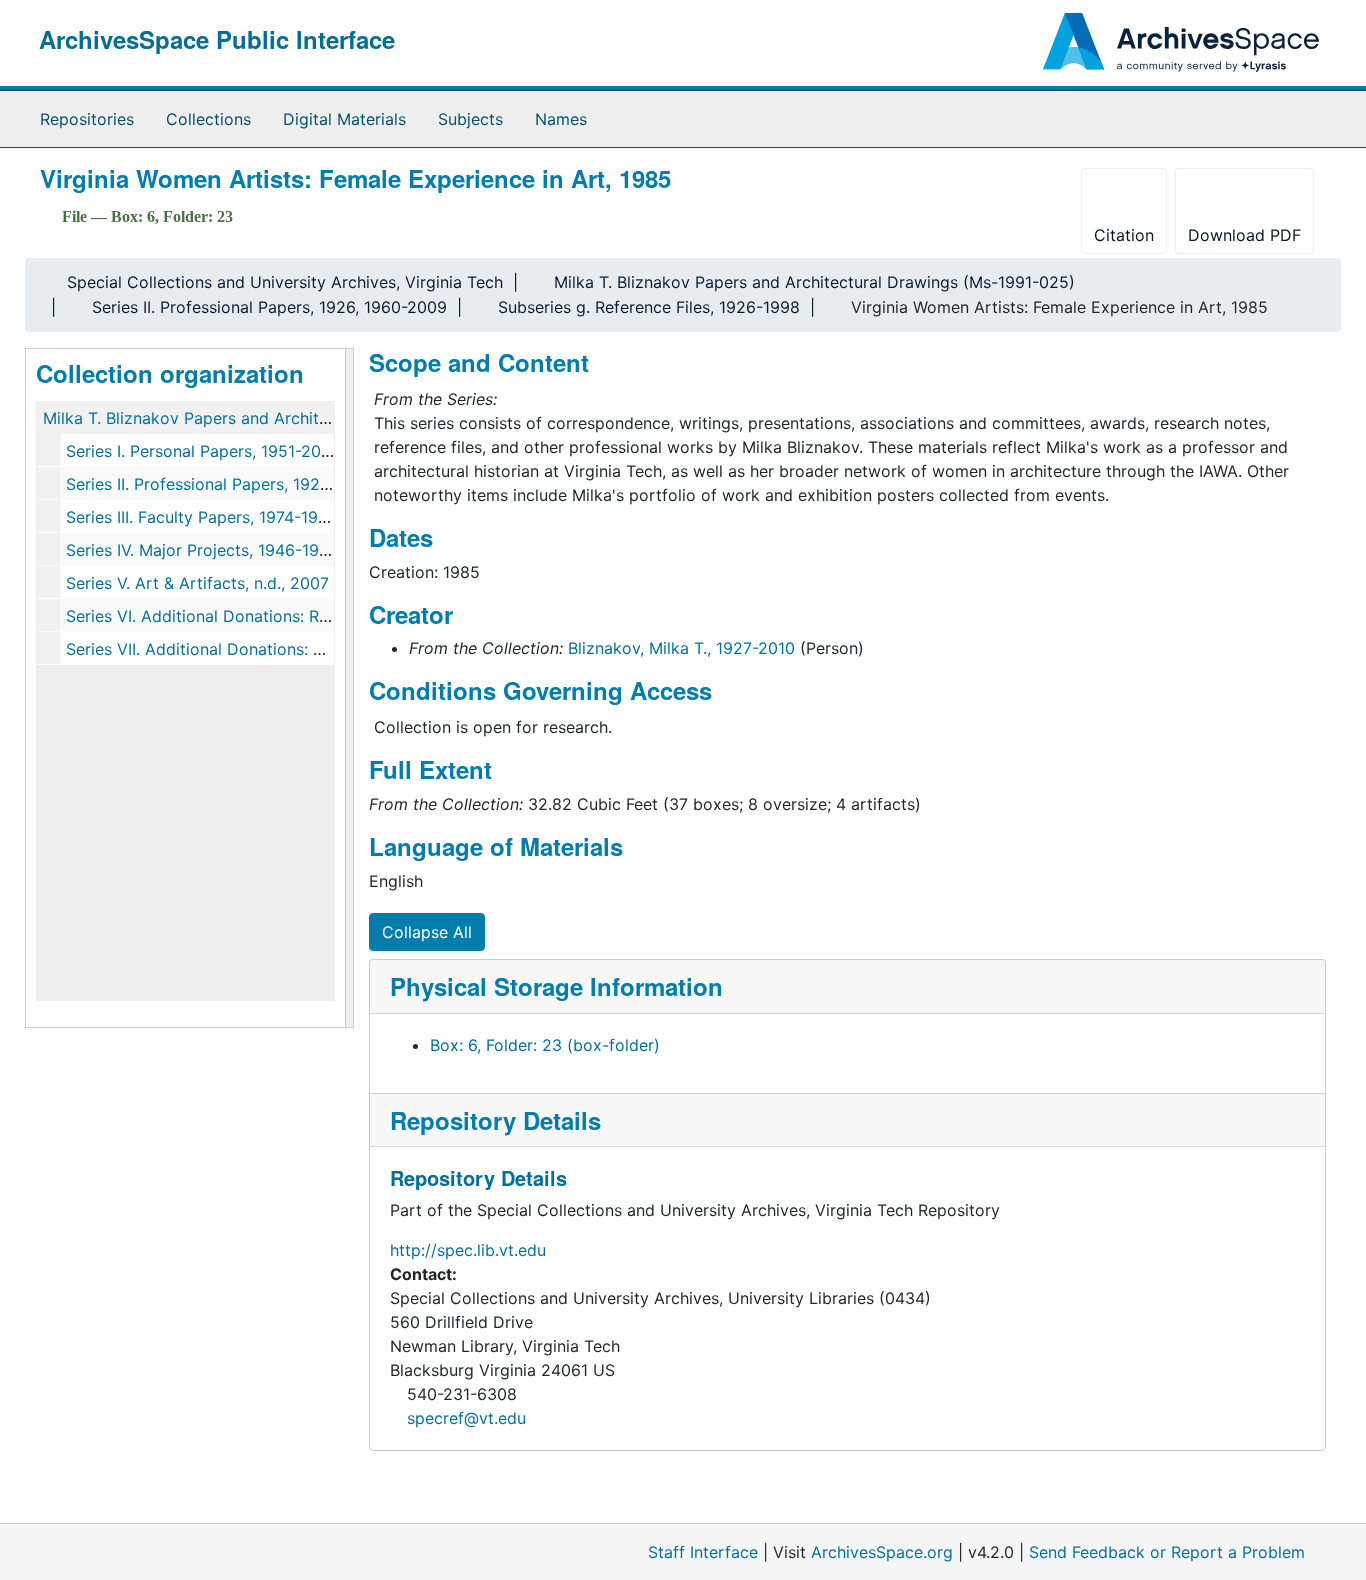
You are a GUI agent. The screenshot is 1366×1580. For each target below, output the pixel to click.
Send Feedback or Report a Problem (1167, 1552)
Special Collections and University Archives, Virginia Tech (285, 282)
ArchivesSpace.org (882, 1552)
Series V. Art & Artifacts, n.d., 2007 (197, 583)
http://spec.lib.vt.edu (468, 1250)
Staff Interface (703, 1552)
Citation (1124, 235)
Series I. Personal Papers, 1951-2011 (200, 451)
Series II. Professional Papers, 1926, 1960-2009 (269, 307)
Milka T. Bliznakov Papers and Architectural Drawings (245, 418)
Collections (208, 119)
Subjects (470, 119)
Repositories (87, 119)
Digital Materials (344, 119)
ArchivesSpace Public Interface (217, 39)
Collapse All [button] (427, 932)
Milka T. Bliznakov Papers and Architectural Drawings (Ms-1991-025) (814, 282)
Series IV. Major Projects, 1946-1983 (202, 550)
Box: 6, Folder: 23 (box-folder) (545, 1045)
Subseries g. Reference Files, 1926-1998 (649, 307)
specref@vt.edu (466, 1418)
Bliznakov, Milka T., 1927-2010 (681, 648)
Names (561, 119)
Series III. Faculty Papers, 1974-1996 (202, 517)
